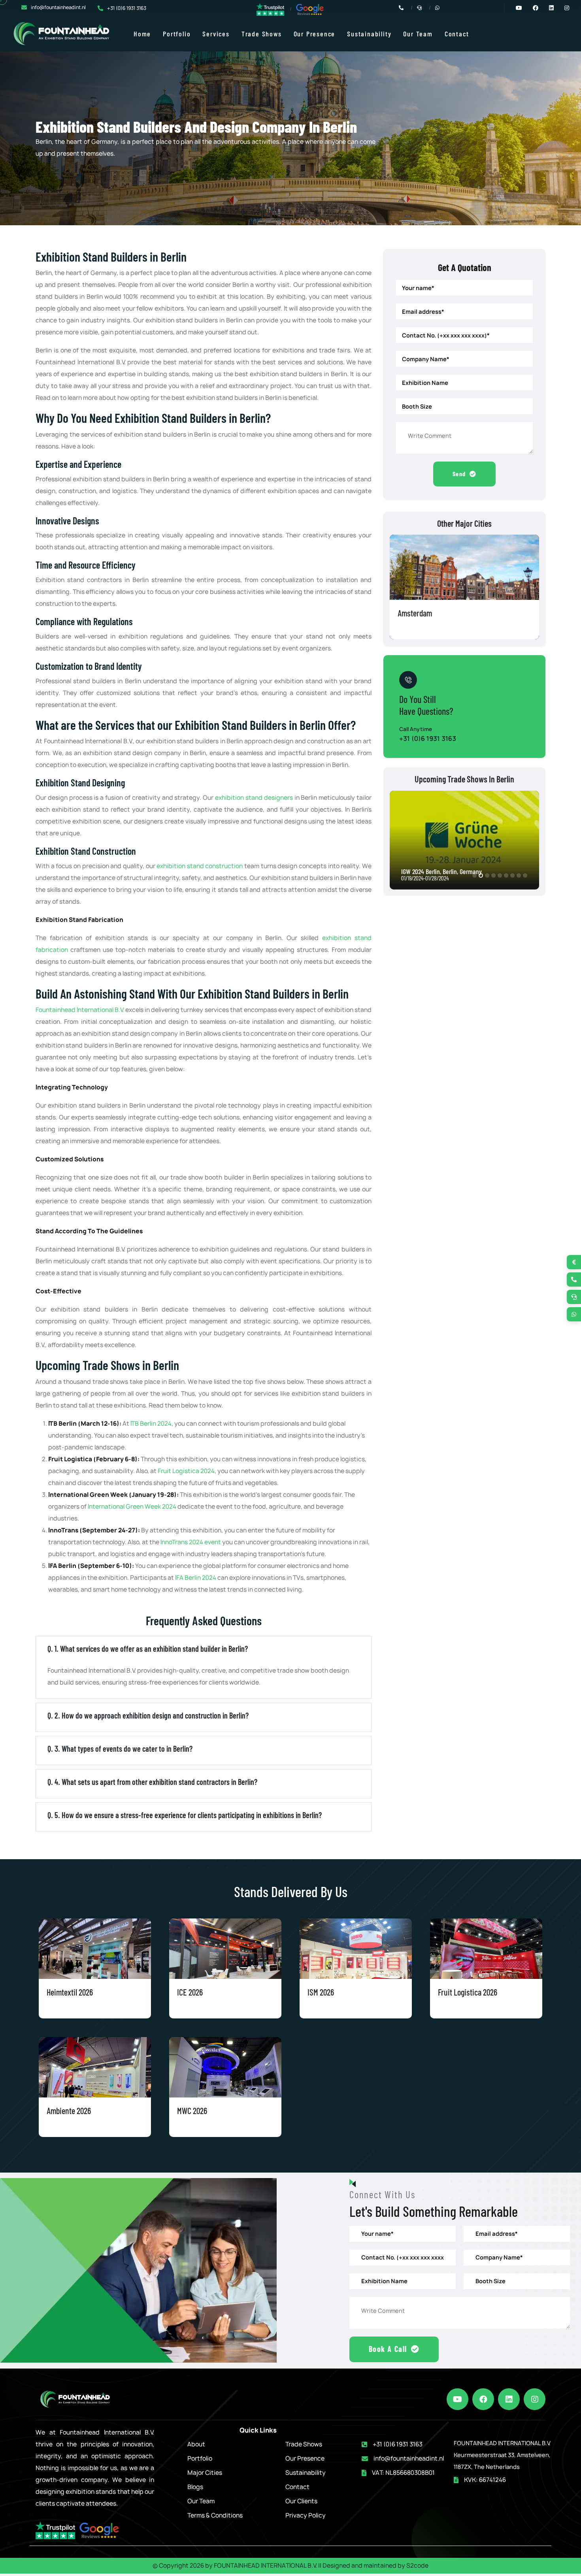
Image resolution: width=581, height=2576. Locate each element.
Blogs (195, 2487)
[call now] (574, 1280)
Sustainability (369, 34)
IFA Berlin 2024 (196, 1578)
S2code (417, 2566)
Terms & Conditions (215, 2515)
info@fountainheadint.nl (58, 7)
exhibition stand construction (200, 866)
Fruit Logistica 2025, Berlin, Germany (447, 871)
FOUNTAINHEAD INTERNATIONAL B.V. (265, 2566)
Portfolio (177, 34)
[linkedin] (509, 2399)
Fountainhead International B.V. (80, 1010)
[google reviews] (310, 9)
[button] (474, 875)
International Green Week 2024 (132, 1507)
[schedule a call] (574, 1297)
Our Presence (315, 34)
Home (142, 34)
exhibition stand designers (254, 798)
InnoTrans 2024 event (191, 1542)
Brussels (411, 613)
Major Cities (205, 2473)
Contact (457, 34)
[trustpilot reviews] (270, 9)
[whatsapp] (574, 1314)
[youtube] (457, 2399)
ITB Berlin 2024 (151, 1424)
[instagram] (535, 2399)
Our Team (418, 34)
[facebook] (483, 2399)
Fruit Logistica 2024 (186, 1471)
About (196, 2444)
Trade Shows (262, 34)
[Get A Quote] (574, 1262)
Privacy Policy (306, 2515)
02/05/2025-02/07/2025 (427, 878)
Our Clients (301, 2501)
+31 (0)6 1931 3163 (127, 8)
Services (216, 34)
